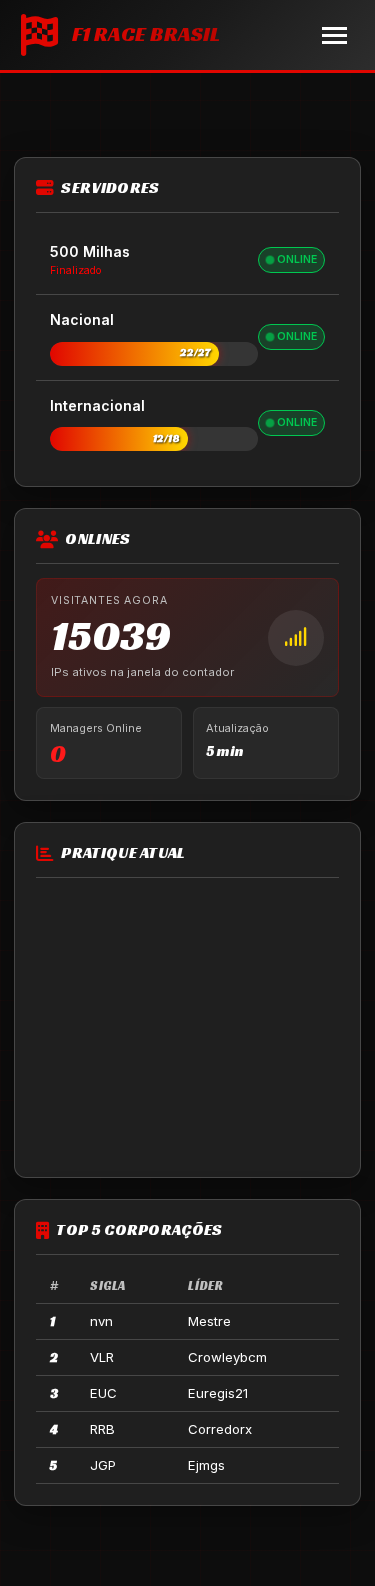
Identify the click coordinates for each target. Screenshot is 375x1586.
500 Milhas (90, 251)
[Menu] (334, 35)
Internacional (97, 405)
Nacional (82, 319)
